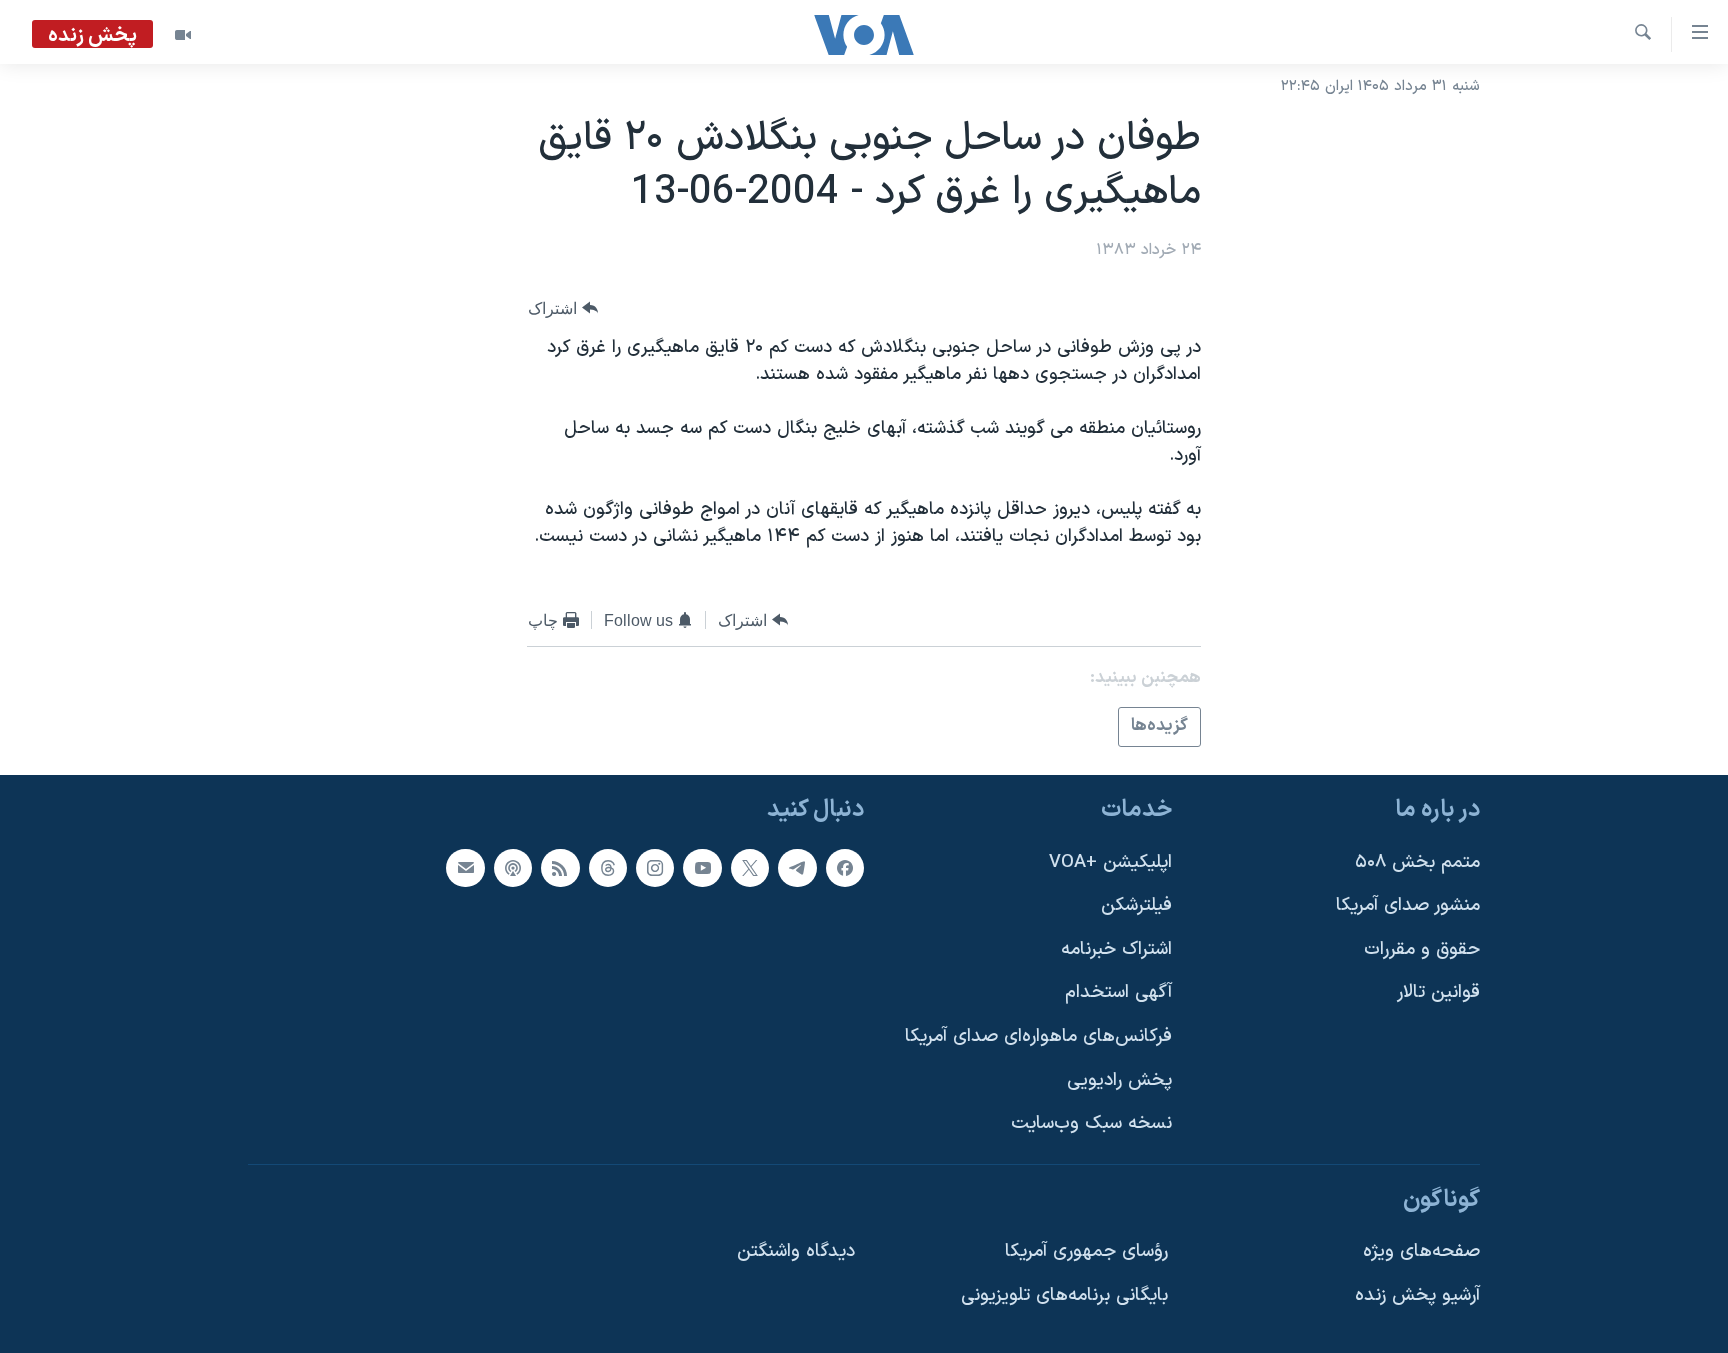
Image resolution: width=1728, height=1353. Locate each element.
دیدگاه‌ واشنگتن (796, 1251)
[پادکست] (513, 867)
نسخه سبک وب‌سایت (1091, 1123)
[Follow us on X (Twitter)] (750, 867)
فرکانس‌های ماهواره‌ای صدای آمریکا (1038, 1036)
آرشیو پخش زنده (1417, 1295)
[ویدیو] (183, 35)
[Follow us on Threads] (608, 867)
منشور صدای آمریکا (1408, 905)
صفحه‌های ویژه (1421, 1251)
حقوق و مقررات (1422, 948)
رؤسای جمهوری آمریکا (1086, 1251)
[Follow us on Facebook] (845, 867)
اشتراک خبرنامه (1116, 948)
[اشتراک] (465, 867)
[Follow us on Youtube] (702, 867)
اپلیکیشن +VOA (1110, 861)
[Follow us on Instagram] (655, 867)
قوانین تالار (1438, 992)
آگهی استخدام (1118, 992)
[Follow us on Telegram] (797, 867)
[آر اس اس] (560, 867)
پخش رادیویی (1119, 1079)
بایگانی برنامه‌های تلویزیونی (1064, 1295)
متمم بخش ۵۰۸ (1417, 861)
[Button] (563, 308)
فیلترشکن (1136, 905)
